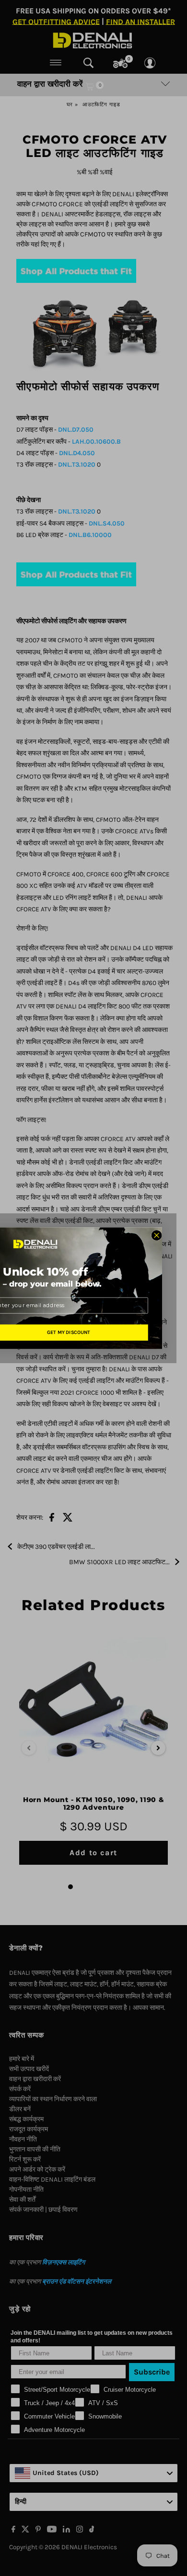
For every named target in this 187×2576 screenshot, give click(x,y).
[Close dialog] (157, 1235)
